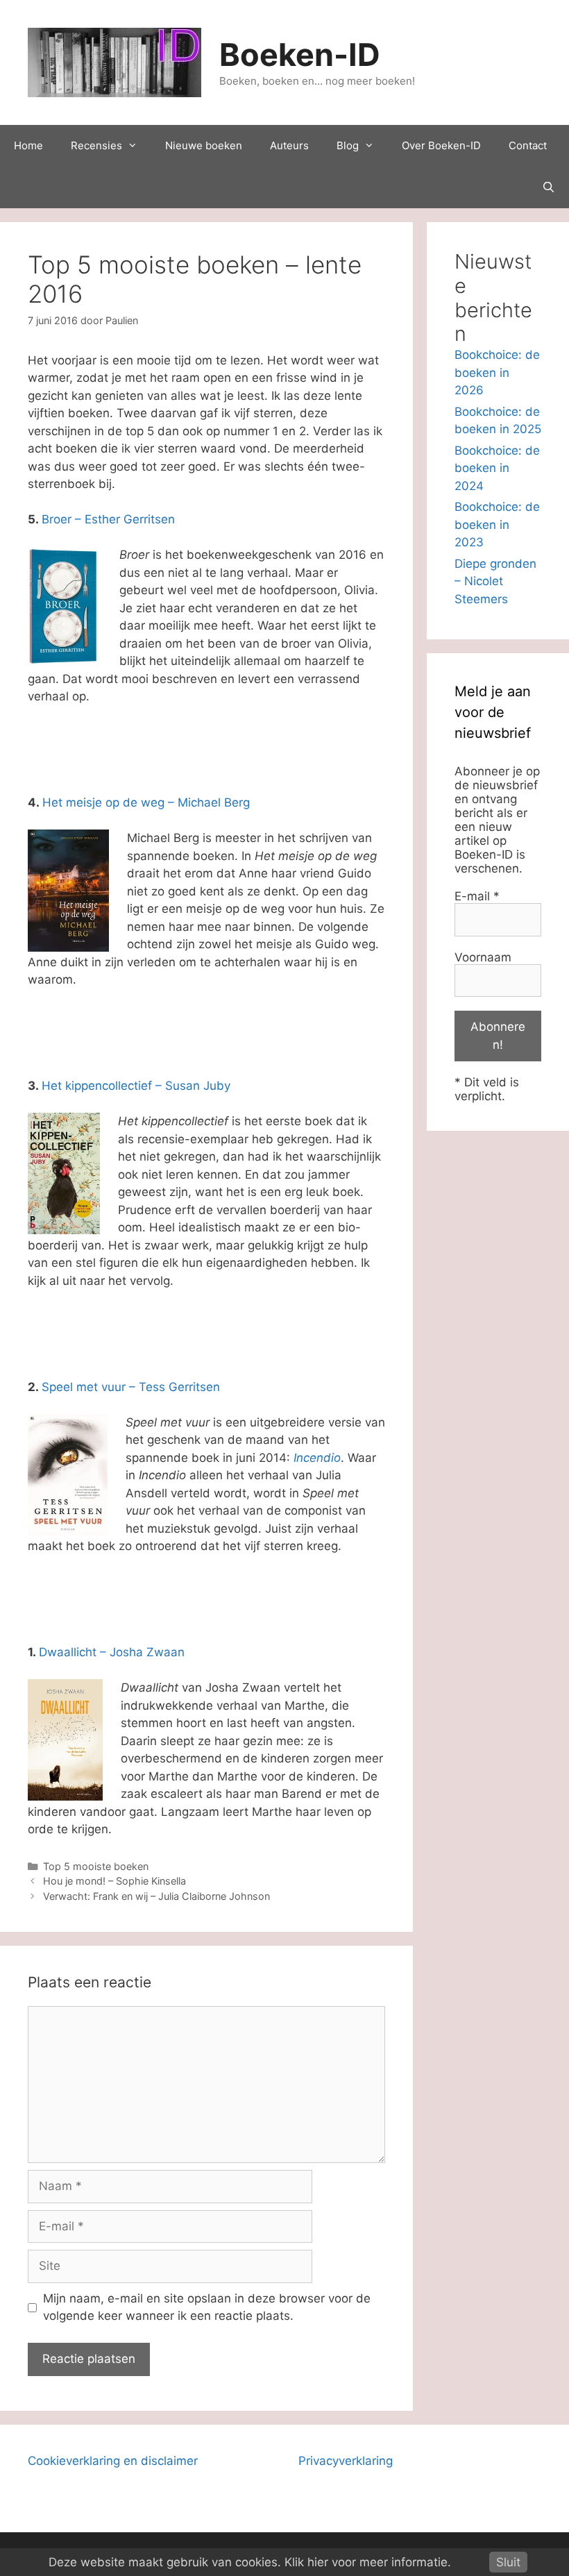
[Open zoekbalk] (549, 187)
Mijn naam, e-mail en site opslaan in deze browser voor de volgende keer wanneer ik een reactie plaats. (207, 2307)
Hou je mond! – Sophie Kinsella (114, 1881)
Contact (528, 145)
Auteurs (289, 145)
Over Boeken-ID (441, 145)
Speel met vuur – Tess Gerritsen (131, 1387)
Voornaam (483, 957)
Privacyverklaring (346, 2461)
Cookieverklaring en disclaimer (113, 2461)
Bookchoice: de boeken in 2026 (497, 372)
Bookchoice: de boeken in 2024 (497, 468)
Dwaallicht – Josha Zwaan (112, 1652)
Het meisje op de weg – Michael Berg (146, 802)
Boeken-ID (300, 54)
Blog (348, 145)
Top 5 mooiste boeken (96, 1866)
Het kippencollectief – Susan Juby (136, 1086)
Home (28, 145)
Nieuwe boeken (204, 145)
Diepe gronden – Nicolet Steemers (495, 581)
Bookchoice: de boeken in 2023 (497, 524)
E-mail (477, 896)
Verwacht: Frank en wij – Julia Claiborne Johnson (156, 1896)
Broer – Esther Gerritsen (108, 519)
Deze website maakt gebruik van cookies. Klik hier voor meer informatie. (250, 2562)
